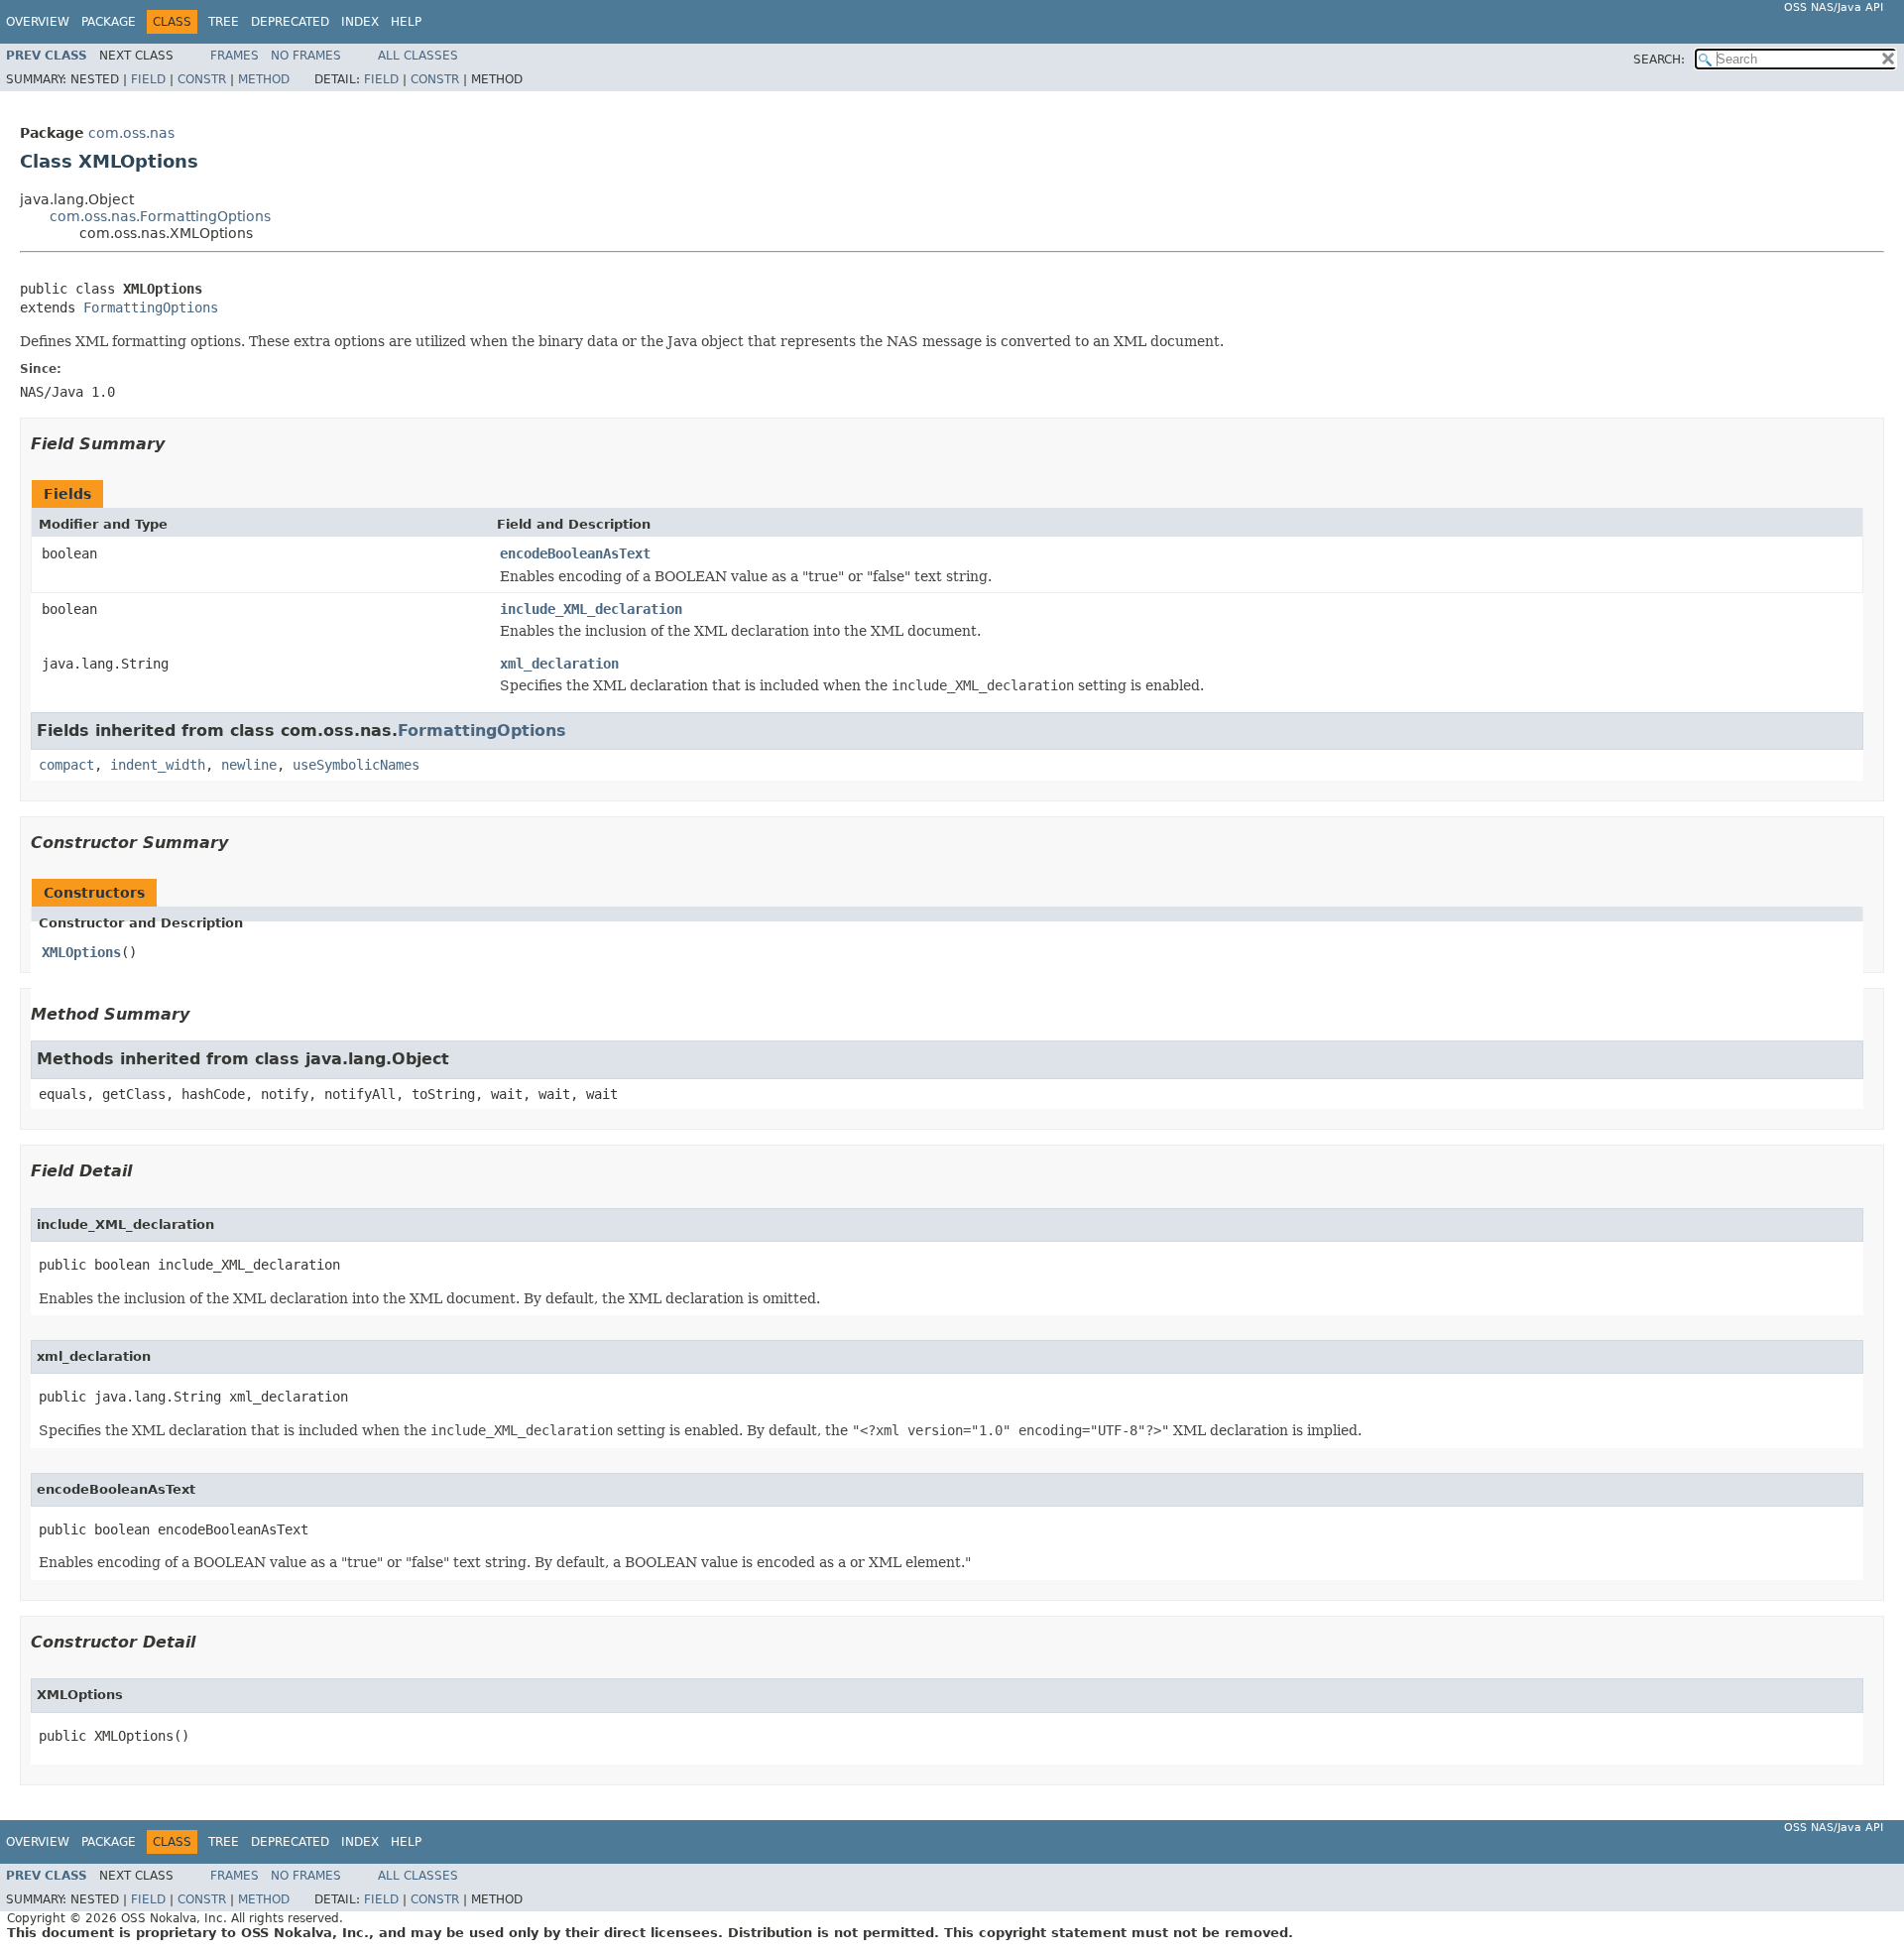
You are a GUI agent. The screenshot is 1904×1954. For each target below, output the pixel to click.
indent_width (158, 765)
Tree (224, 22)
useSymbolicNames (356, 765)
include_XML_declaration (591, 609)
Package (109, 22)
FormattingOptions (151, 307)
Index (360, 22)
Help (406, 22)
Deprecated (290, 22)
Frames (235, 56)
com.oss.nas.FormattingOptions (160, 216)
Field (148, 79)
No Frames (306, 56)
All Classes (418, 56)
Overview (38, 22)
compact (66, 765)
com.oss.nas (131, 133)
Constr (202, 79)
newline (249, 765)
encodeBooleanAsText (575, 553)
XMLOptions (81, 952)
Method (264, 79)
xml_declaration (559, 664)
